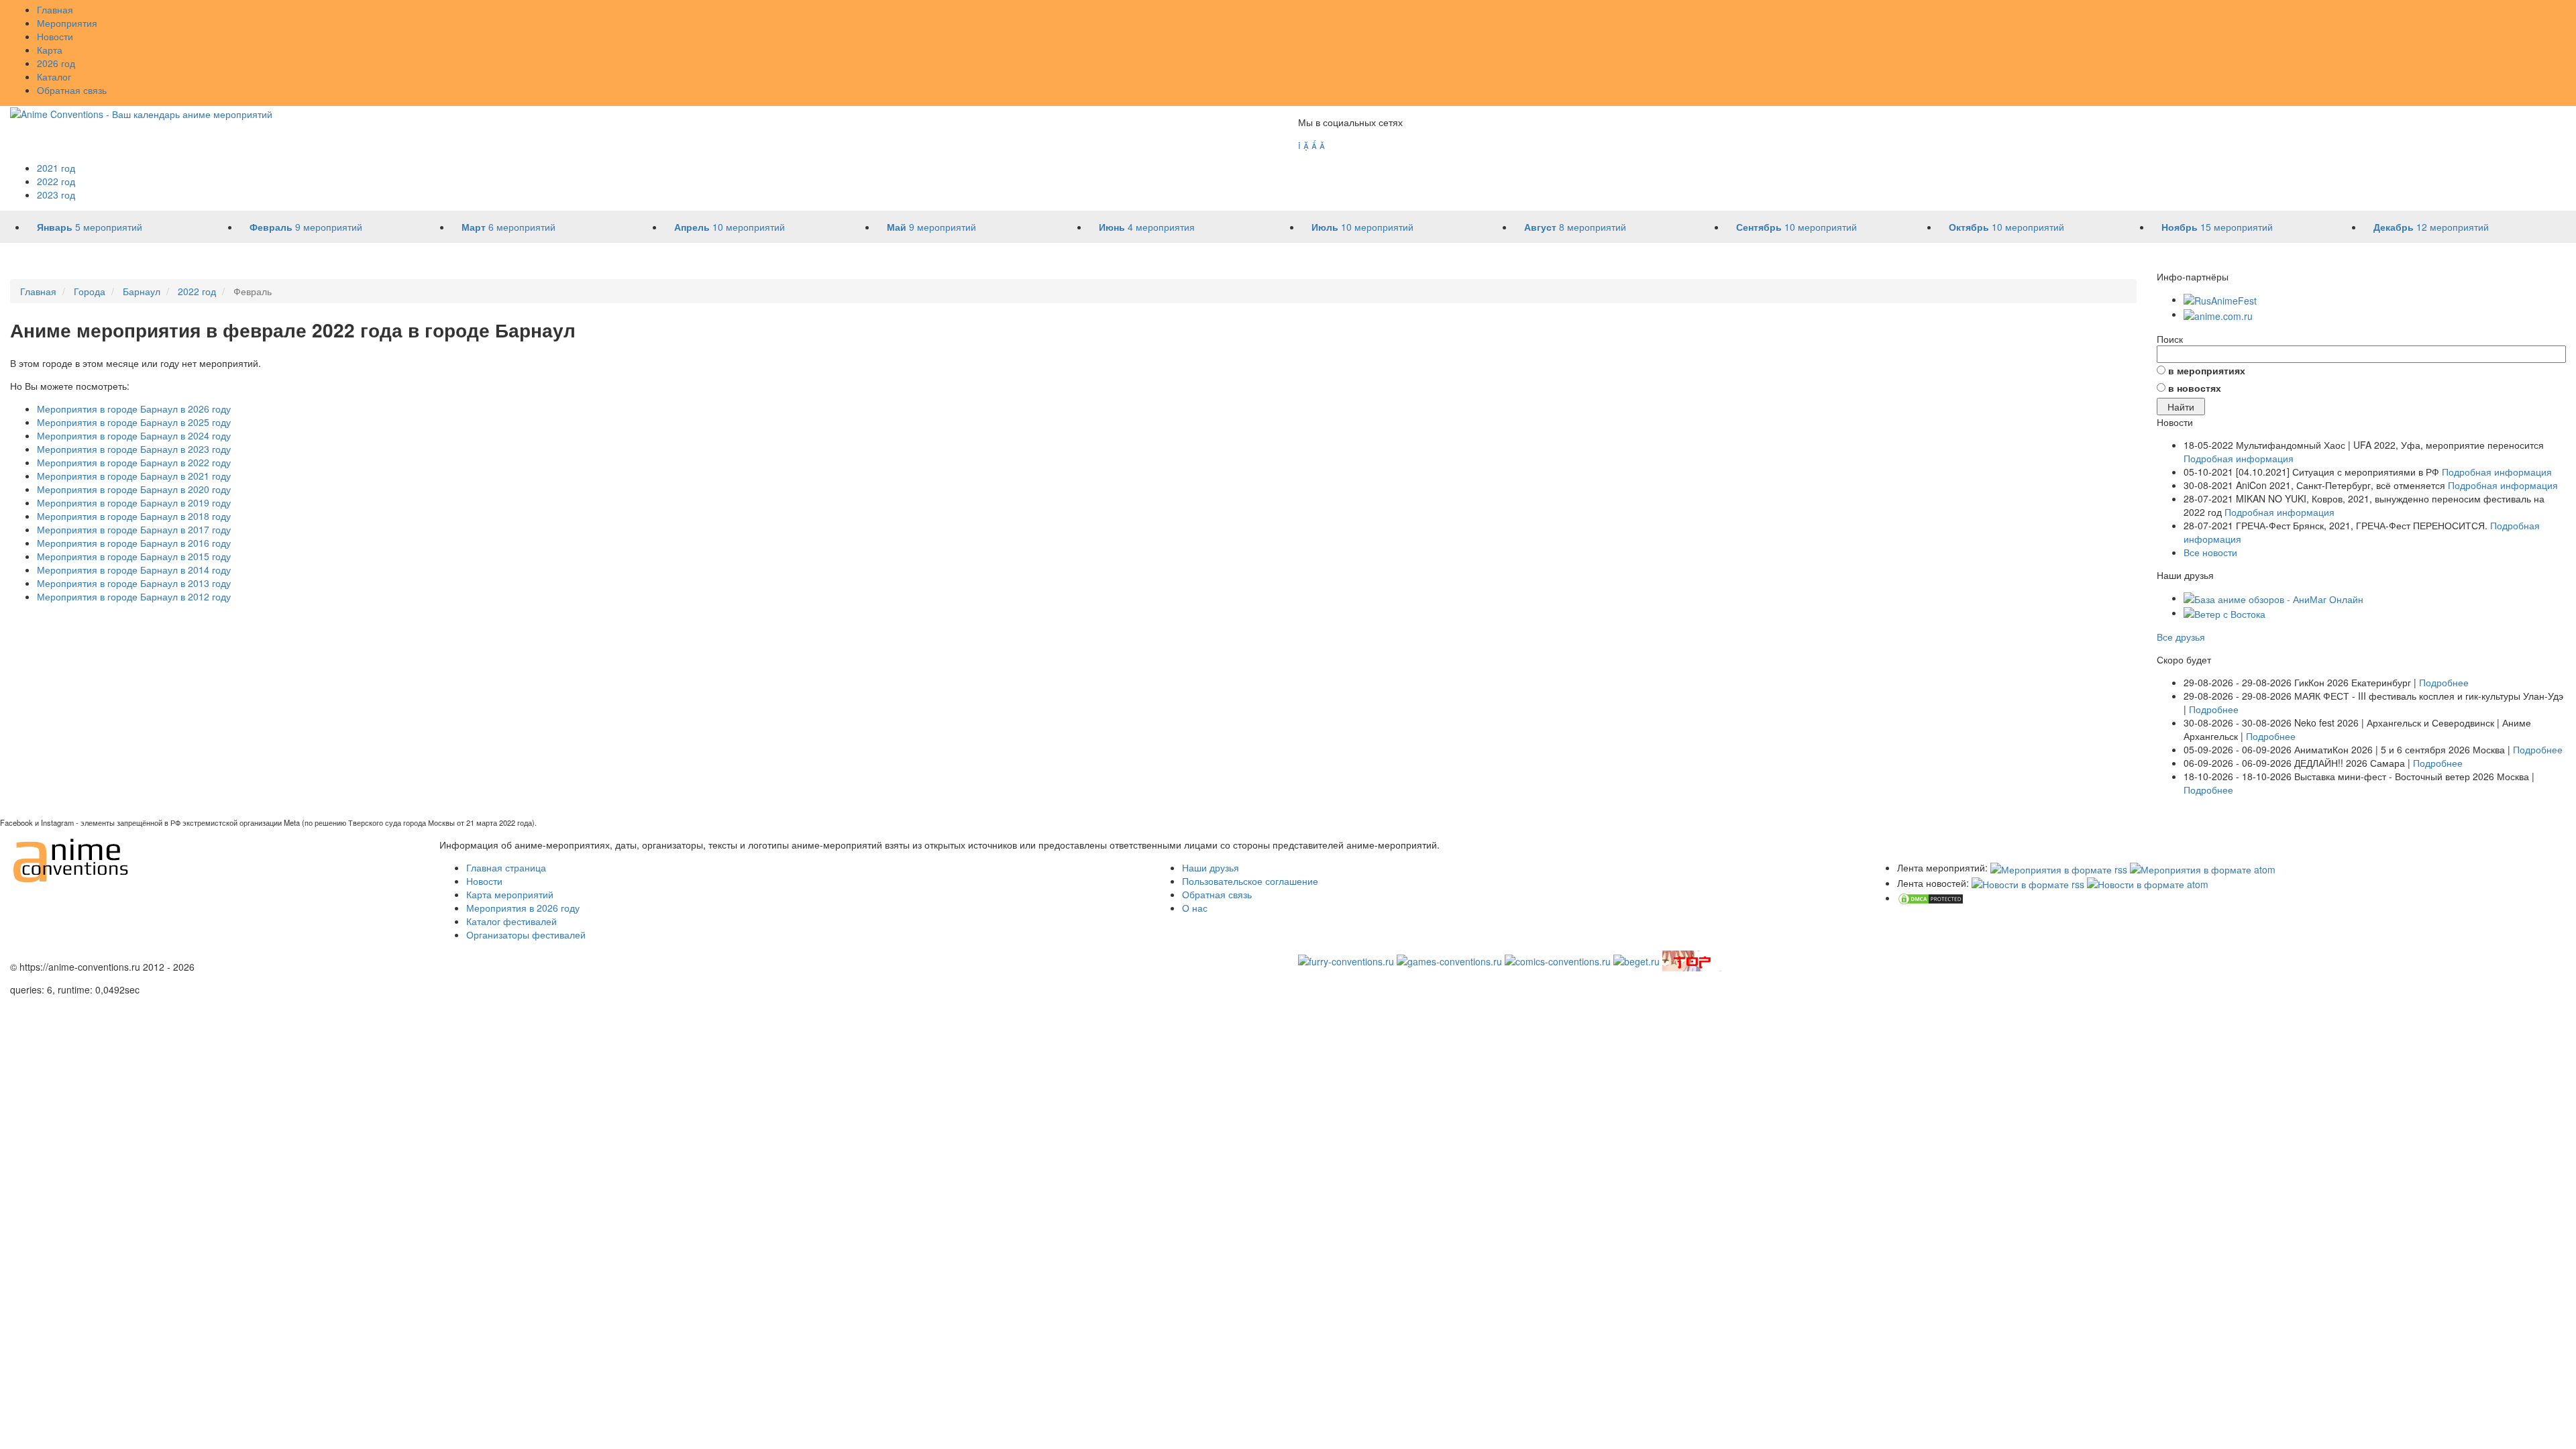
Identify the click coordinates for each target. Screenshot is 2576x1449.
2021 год (56, 168)
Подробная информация (2239, 458)
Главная (55, 9)
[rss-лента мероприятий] (2059, 867)
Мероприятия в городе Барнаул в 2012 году (134, 596)
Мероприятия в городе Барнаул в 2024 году (134, 435)
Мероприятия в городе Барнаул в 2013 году (134, 583)
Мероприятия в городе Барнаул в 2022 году (134, 462)
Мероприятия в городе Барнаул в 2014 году (134, 570)
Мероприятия (67, 23)
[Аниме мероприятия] (71, 859)
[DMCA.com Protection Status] (1931, 898)
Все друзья (2181, 637)
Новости (55, 36)
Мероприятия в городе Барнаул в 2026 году (134, 409)
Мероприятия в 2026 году (523, 908)
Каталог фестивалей (512, 921)
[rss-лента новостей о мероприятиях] (2028, 883)
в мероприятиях (2207, 370)
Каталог (54, 76)
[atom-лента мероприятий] (2203, 867)
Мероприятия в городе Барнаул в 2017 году (134, 529)
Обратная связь (72, 90)
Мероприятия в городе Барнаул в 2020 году (134, 489)
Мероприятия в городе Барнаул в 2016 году (134, 543)
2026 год (56, 63)
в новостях (2195, 388)
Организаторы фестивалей (526, 934)
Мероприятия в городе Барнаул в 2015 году (134, 556)
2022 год (56, 181)
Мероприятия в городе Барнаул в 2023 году (134, 449)
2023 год (56, 195)
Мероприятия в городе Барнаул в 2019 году (134, 502)
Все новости (2210, 552)
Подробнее (2444, 682)
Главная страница (506, 867)
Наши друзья (1211, 867)
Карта (50, 50)
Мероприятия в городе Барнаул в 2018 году (134, 516)
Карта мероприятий (510, 894)
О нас (1195, 908)
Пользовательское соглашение (1250, 881)
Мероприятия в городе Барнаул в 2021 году (134, 476)
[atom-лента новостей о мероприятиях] (2148, 883)
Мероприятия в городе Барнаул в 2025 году (134, 422)
